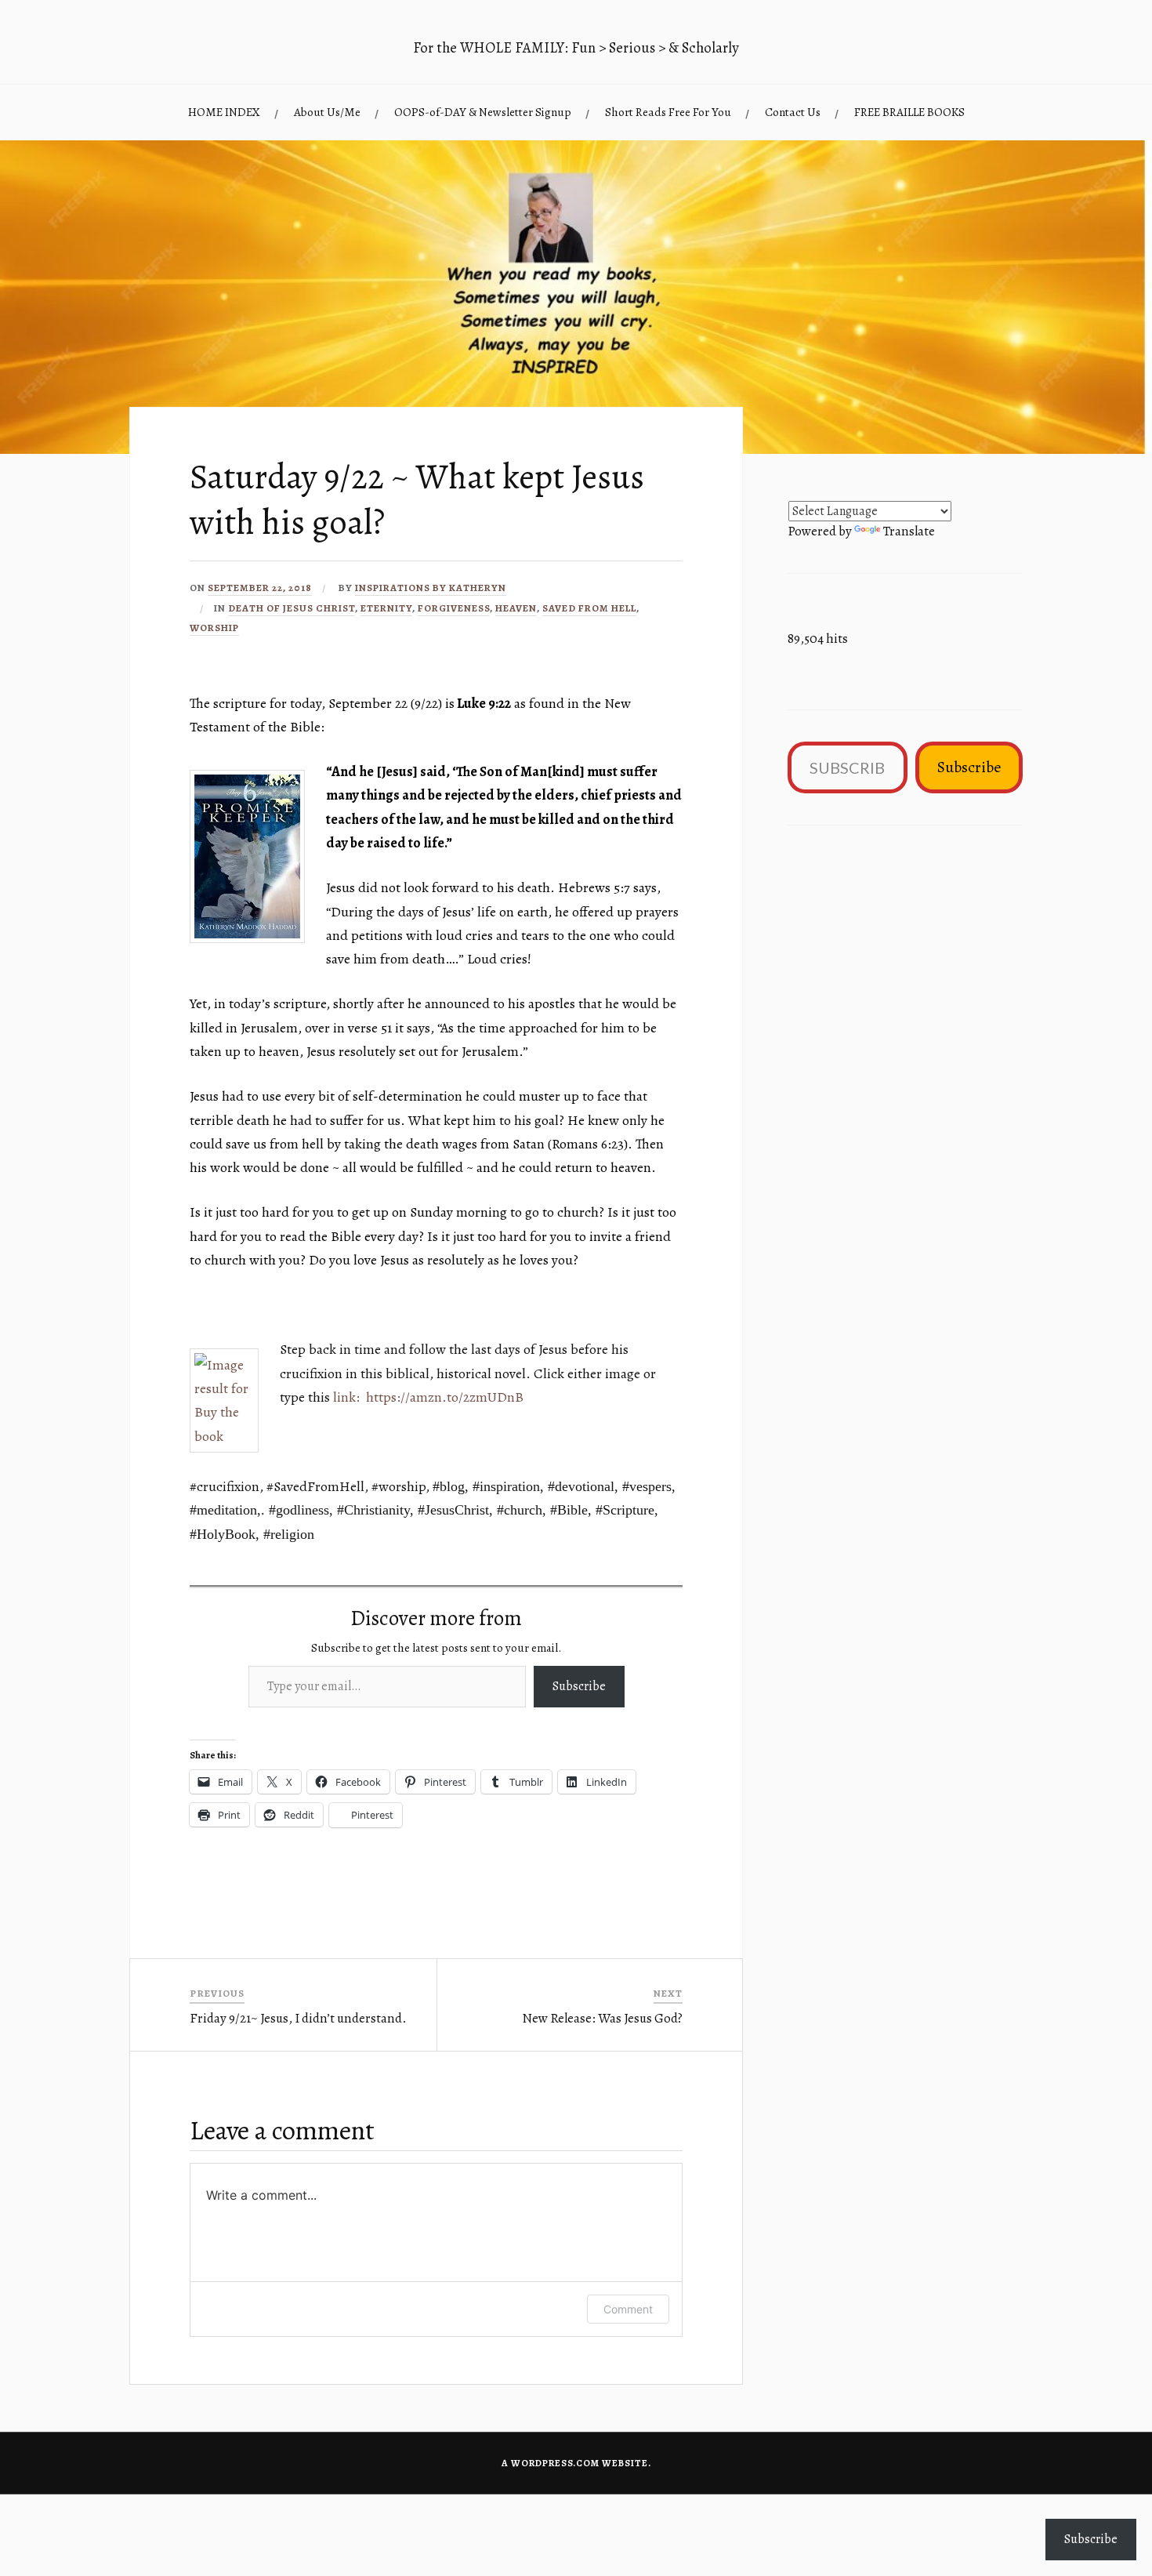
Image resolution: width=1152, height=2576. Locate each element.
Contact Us (793, 112)
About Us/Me (327, 112)
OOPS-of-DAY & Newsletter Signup (483, 112)
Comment (628, 2309)
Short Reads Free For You (668, 112)
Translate (909, 531)
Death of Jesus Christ (292, 608)
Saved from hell (589, 608)
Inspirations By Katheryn (431, 588)
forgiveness (454, 608)
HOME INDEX (224, 112)
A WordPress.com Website (575, 2463)
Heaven (516, 608)
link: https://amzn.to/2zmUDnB (428, 1397)
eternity (386, 608)
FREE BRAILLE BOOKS (909, 112)
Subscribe (579, 1686)
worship (214, 628)
